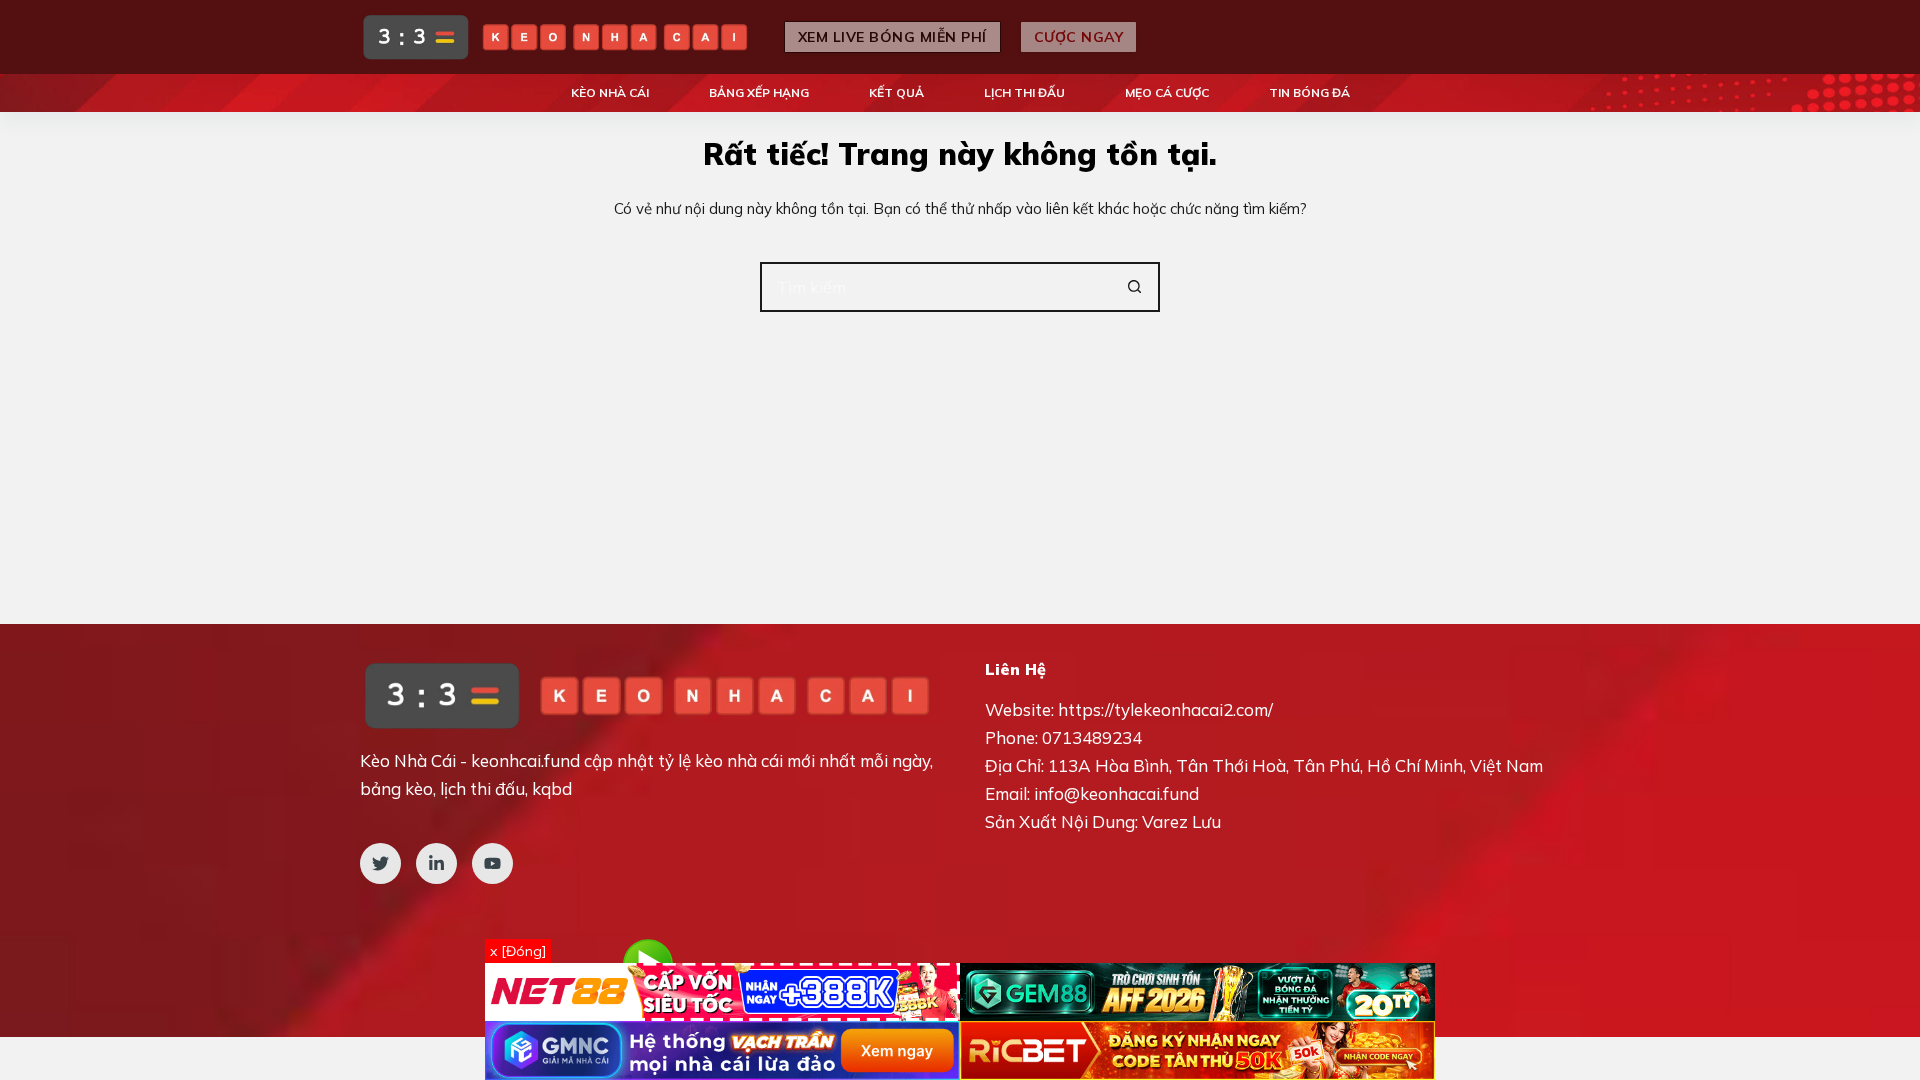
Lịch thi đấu (1024, 92)
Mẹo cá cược (1167, 92)
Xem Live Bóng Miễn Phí (892, 37)
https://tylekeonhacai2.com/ (1165, 709)
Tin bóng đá (1309, 92)
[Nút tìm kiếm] (1135, 287)
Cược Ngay (1079, 37)
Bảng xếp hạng (759, 92)
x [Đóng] (518, 951)
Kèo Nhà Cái (610, 92)
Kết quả (896, 92)
